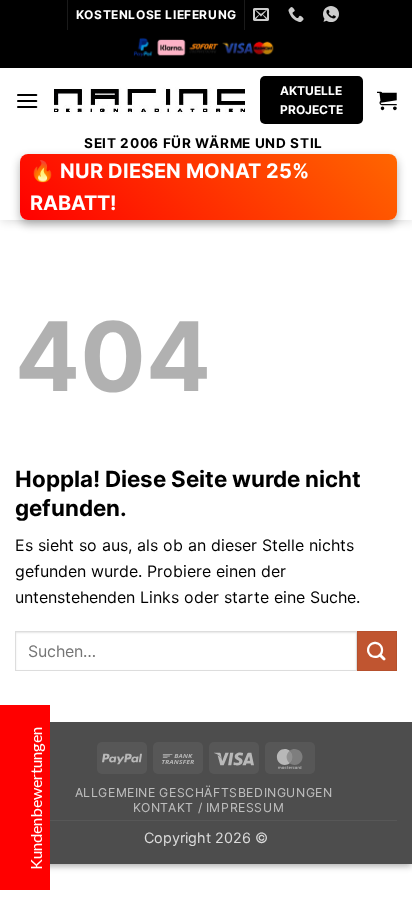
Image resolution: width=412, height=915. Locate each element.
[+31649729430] (298, 14)
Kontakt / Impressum (209, 807)
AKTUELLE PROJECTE (311, 100)
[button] (27, 100)
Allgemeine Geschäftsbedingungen (204, 792)
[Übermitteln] (377, 650)
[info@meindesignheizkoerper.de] (263, 14)
